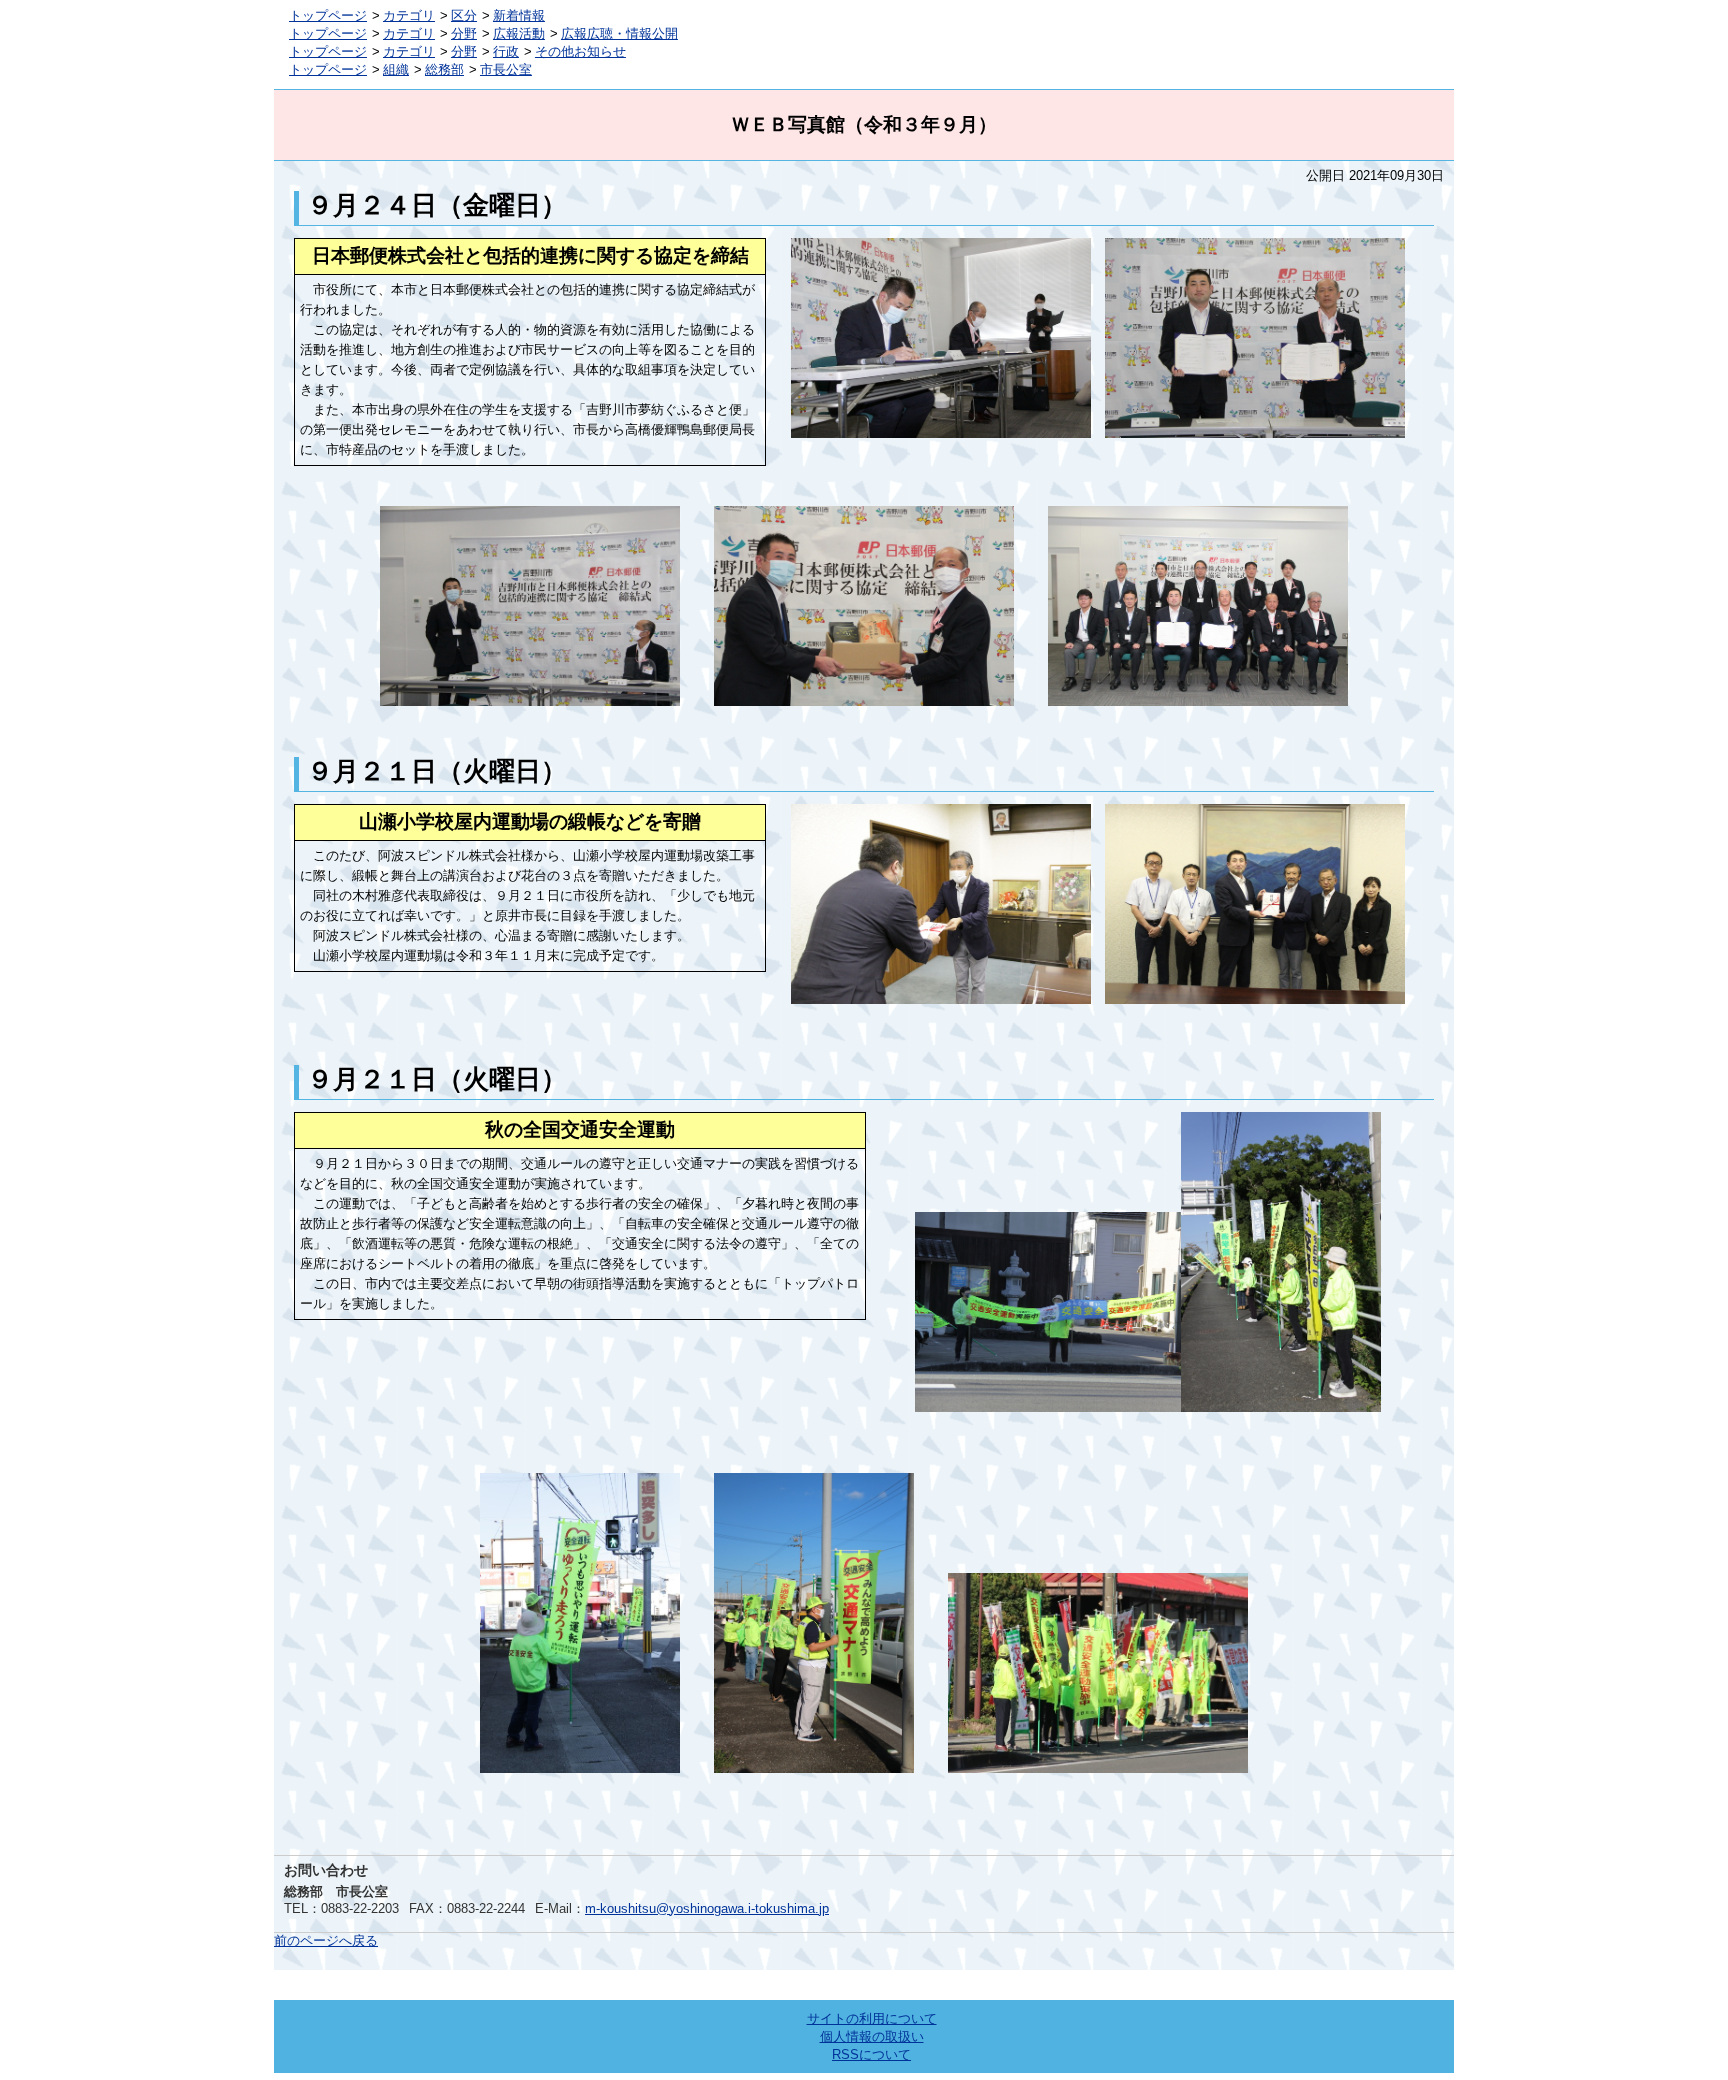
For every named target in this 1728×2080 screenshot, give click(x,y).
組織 (396, 69)
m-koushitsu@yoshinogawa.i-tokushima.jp (707, 1908)
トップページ (328, 15)
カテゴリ (409, 15)
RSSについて (871, 2054)
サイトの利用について (872, 2018)
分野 (464, 33)
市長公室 (506, 69)
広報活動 (519, 33)
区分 (464, 15)
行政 (506, 51)
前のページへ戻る (326, 1940)
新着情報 (519, 15)
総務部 (444, 69)
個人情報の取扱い (872, 2036)
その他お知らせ (580, 51)
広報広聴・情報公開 (619, 33)
